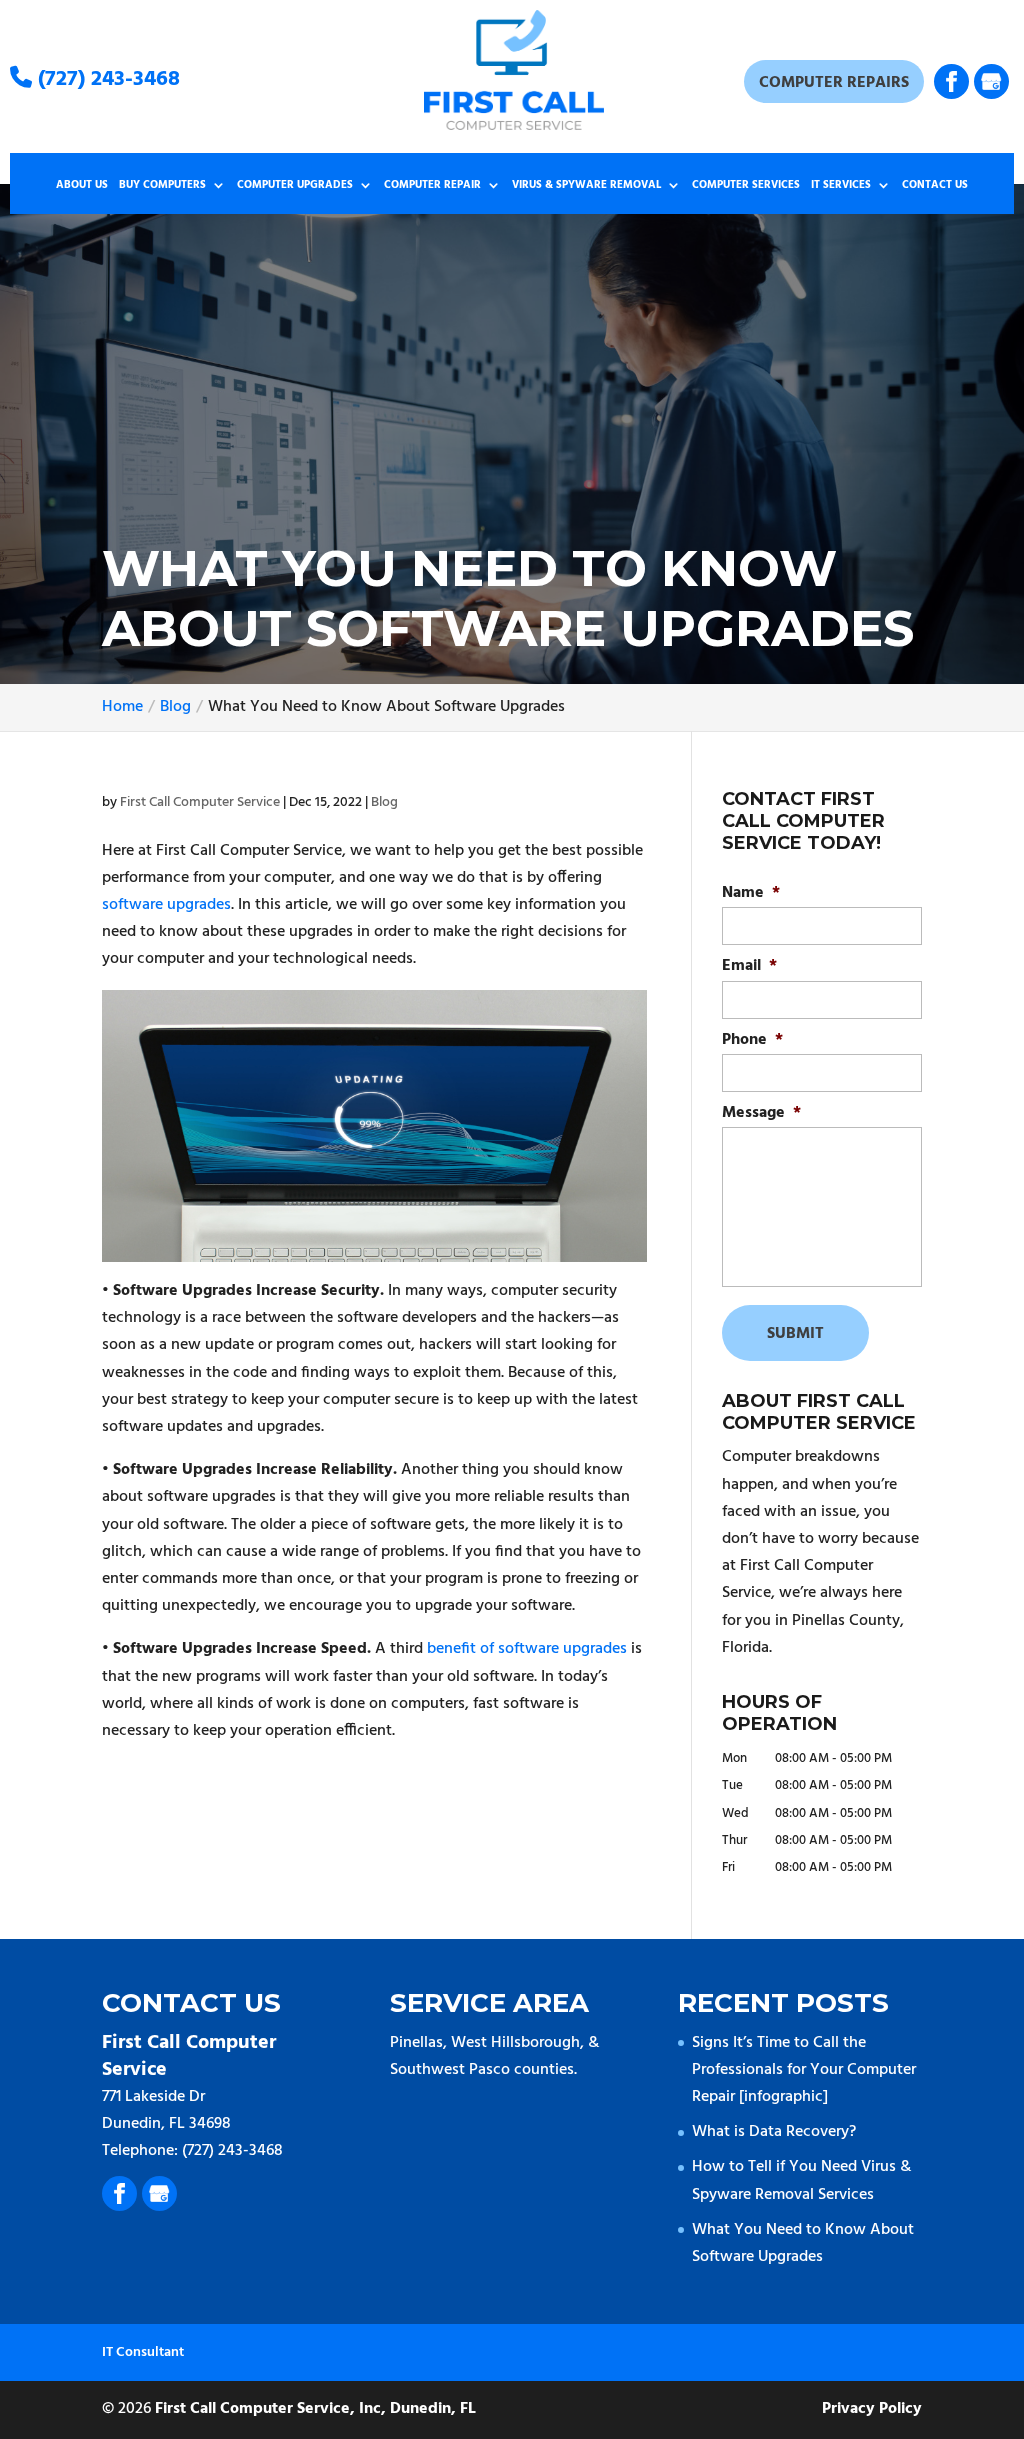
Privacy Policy (872, 2409)
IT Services (841, 186)
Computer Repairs (834, 83)
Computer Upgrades (295, 186)
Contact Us (935, 186)
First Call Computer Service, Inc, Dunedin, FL (315, 2409)
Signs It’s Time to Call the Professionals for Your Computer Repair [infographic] (804, 2070)
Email (749, 966)
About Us (82, 186)
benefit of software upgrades (527, 1649)
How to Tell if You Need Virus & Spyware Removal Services (801, 2180)
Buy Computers (162, 186)
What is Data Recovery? (774, 2132)
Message (761, 1113)
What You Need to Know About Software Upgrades (803, 2243)
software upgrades (166, 905)
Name (751, 893)
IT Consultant (143, 2352)
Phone (752, 1040)
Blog (384, 802)
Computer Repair (432, 186)
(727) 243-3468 (106, 79)
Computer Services (746, 186)
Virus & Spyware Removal (586, 186)
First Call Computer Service (200, 802)
